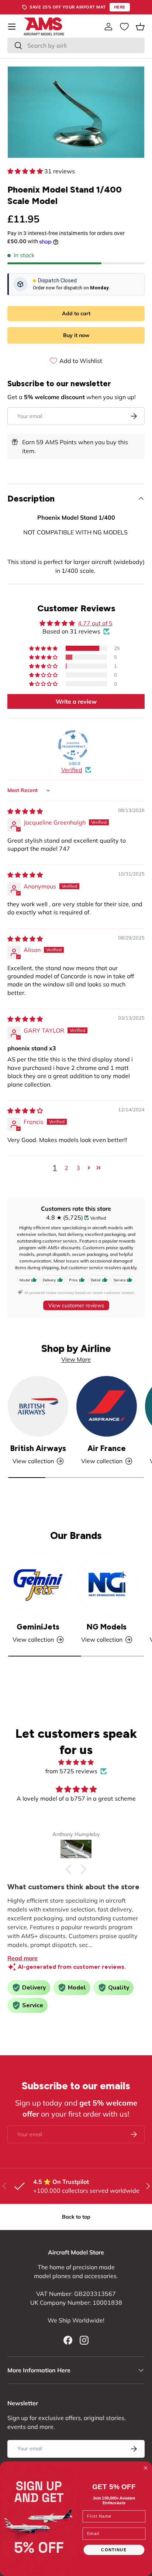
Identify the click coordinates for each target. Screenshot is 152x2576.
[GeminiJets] (38, 1585)
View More (76, 1359)
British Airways (38, 1448)
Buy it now (76, 335)
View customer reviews (76, 1305)
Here (120, 7)
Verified (72, 770)
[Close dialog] (146, 2468)
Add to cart (76, 313)
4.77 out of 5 (95, 623)
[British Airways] (38, 1406)
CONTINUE (114, 2550)
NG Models (107, 1627)
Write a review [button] (76, 701)
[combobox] (76, 45)
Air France (107, 1448)
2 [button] (66, 1168)
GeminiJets (38, 1627)
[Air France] (107, 1406)
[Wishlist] (124, 27)
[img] (25, 811)
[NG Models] (107, 1585)
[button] (140, 27)
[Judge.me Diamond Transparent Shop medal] (73, 745)
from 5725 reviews (71, 1771)
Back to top (76, 2217)
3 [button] (78, 1168)
